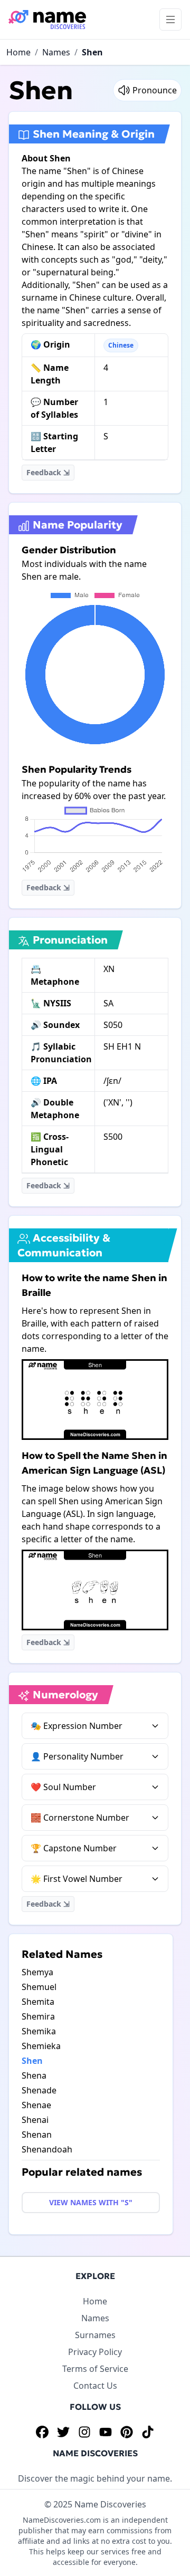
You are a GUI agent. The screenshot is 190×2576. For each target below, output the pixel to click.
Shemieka (41, 2046)
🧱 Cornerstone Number (80, 1818)
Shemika (39, 2031)
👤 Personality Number (77, 1756)
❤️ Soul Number (63, 1787)
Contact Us (95, 2386)
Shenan (37, 2135)
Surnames (95, 2335)
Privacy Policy (95, 2352)
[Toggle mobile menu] (170, 20)
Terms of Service (95, 2369)
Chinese (121, 345)
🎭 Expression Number (77, 1726)
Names (56, 52)
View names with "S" (91, 2202)
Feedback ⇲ (48, 472)
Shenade (39, 2090)
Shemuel (39, 1987)
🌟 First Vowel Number (77, 1879)
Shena (34, 2075)
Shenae (36, 2105)
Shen (92, 52)
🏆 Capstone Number (74, 1848)
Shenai (35, 2120)
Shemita (38, 2002)
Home (18, 52)
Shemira (38, 2016)
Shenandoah (47, 2149)
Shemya (37, 1972)
